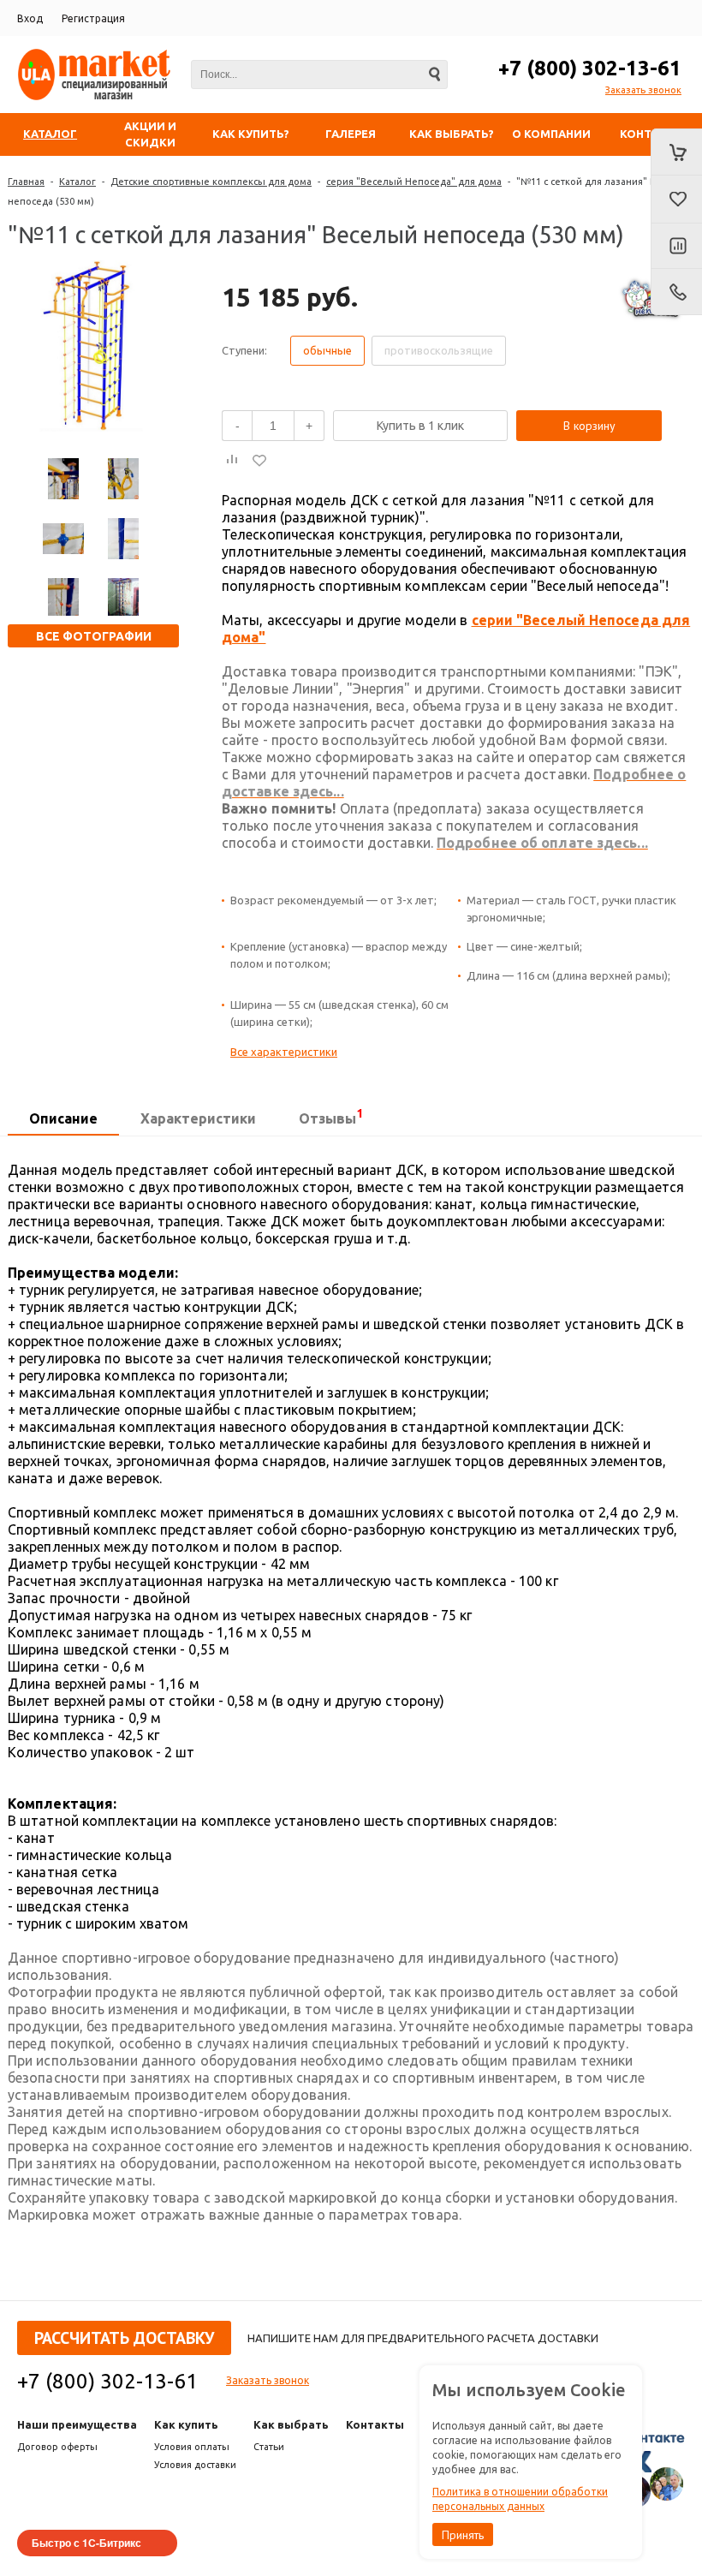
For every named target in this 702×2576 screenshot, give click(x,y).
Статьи (269, 2447)
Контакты (375, 2424)
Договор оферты (57, 2447)
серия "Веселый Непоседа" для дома (414, 182)
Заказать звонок (643, 90)
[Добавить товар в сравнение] (232, 460)
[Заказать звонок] (676, 292)
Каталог (77, 182)
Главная (26, 182)
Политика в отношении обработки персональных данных (520, 2499)
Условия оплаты (192, 2447)
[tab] (63, 1119)
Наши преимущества (77, 2424)
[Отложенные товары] (676, 200)
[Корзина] (676, 152)
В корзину (589, 426)
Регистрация (93, 18)
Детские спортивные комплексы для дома (211, 182)
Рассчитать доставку (124, 2338)
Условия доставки (195, 2465)
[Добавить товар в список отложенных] (259, 460)
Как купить (186, 2424)
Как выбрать (291, 2424)
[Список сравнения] (676, 247)
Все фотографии (94, 636)
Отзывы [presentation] (331, 1116)
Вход (30, 18)
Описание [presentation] (63, 1118)
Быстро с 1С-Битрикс (86, 2543)
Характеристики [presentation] (198, 1118)
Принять (463, 2535)
